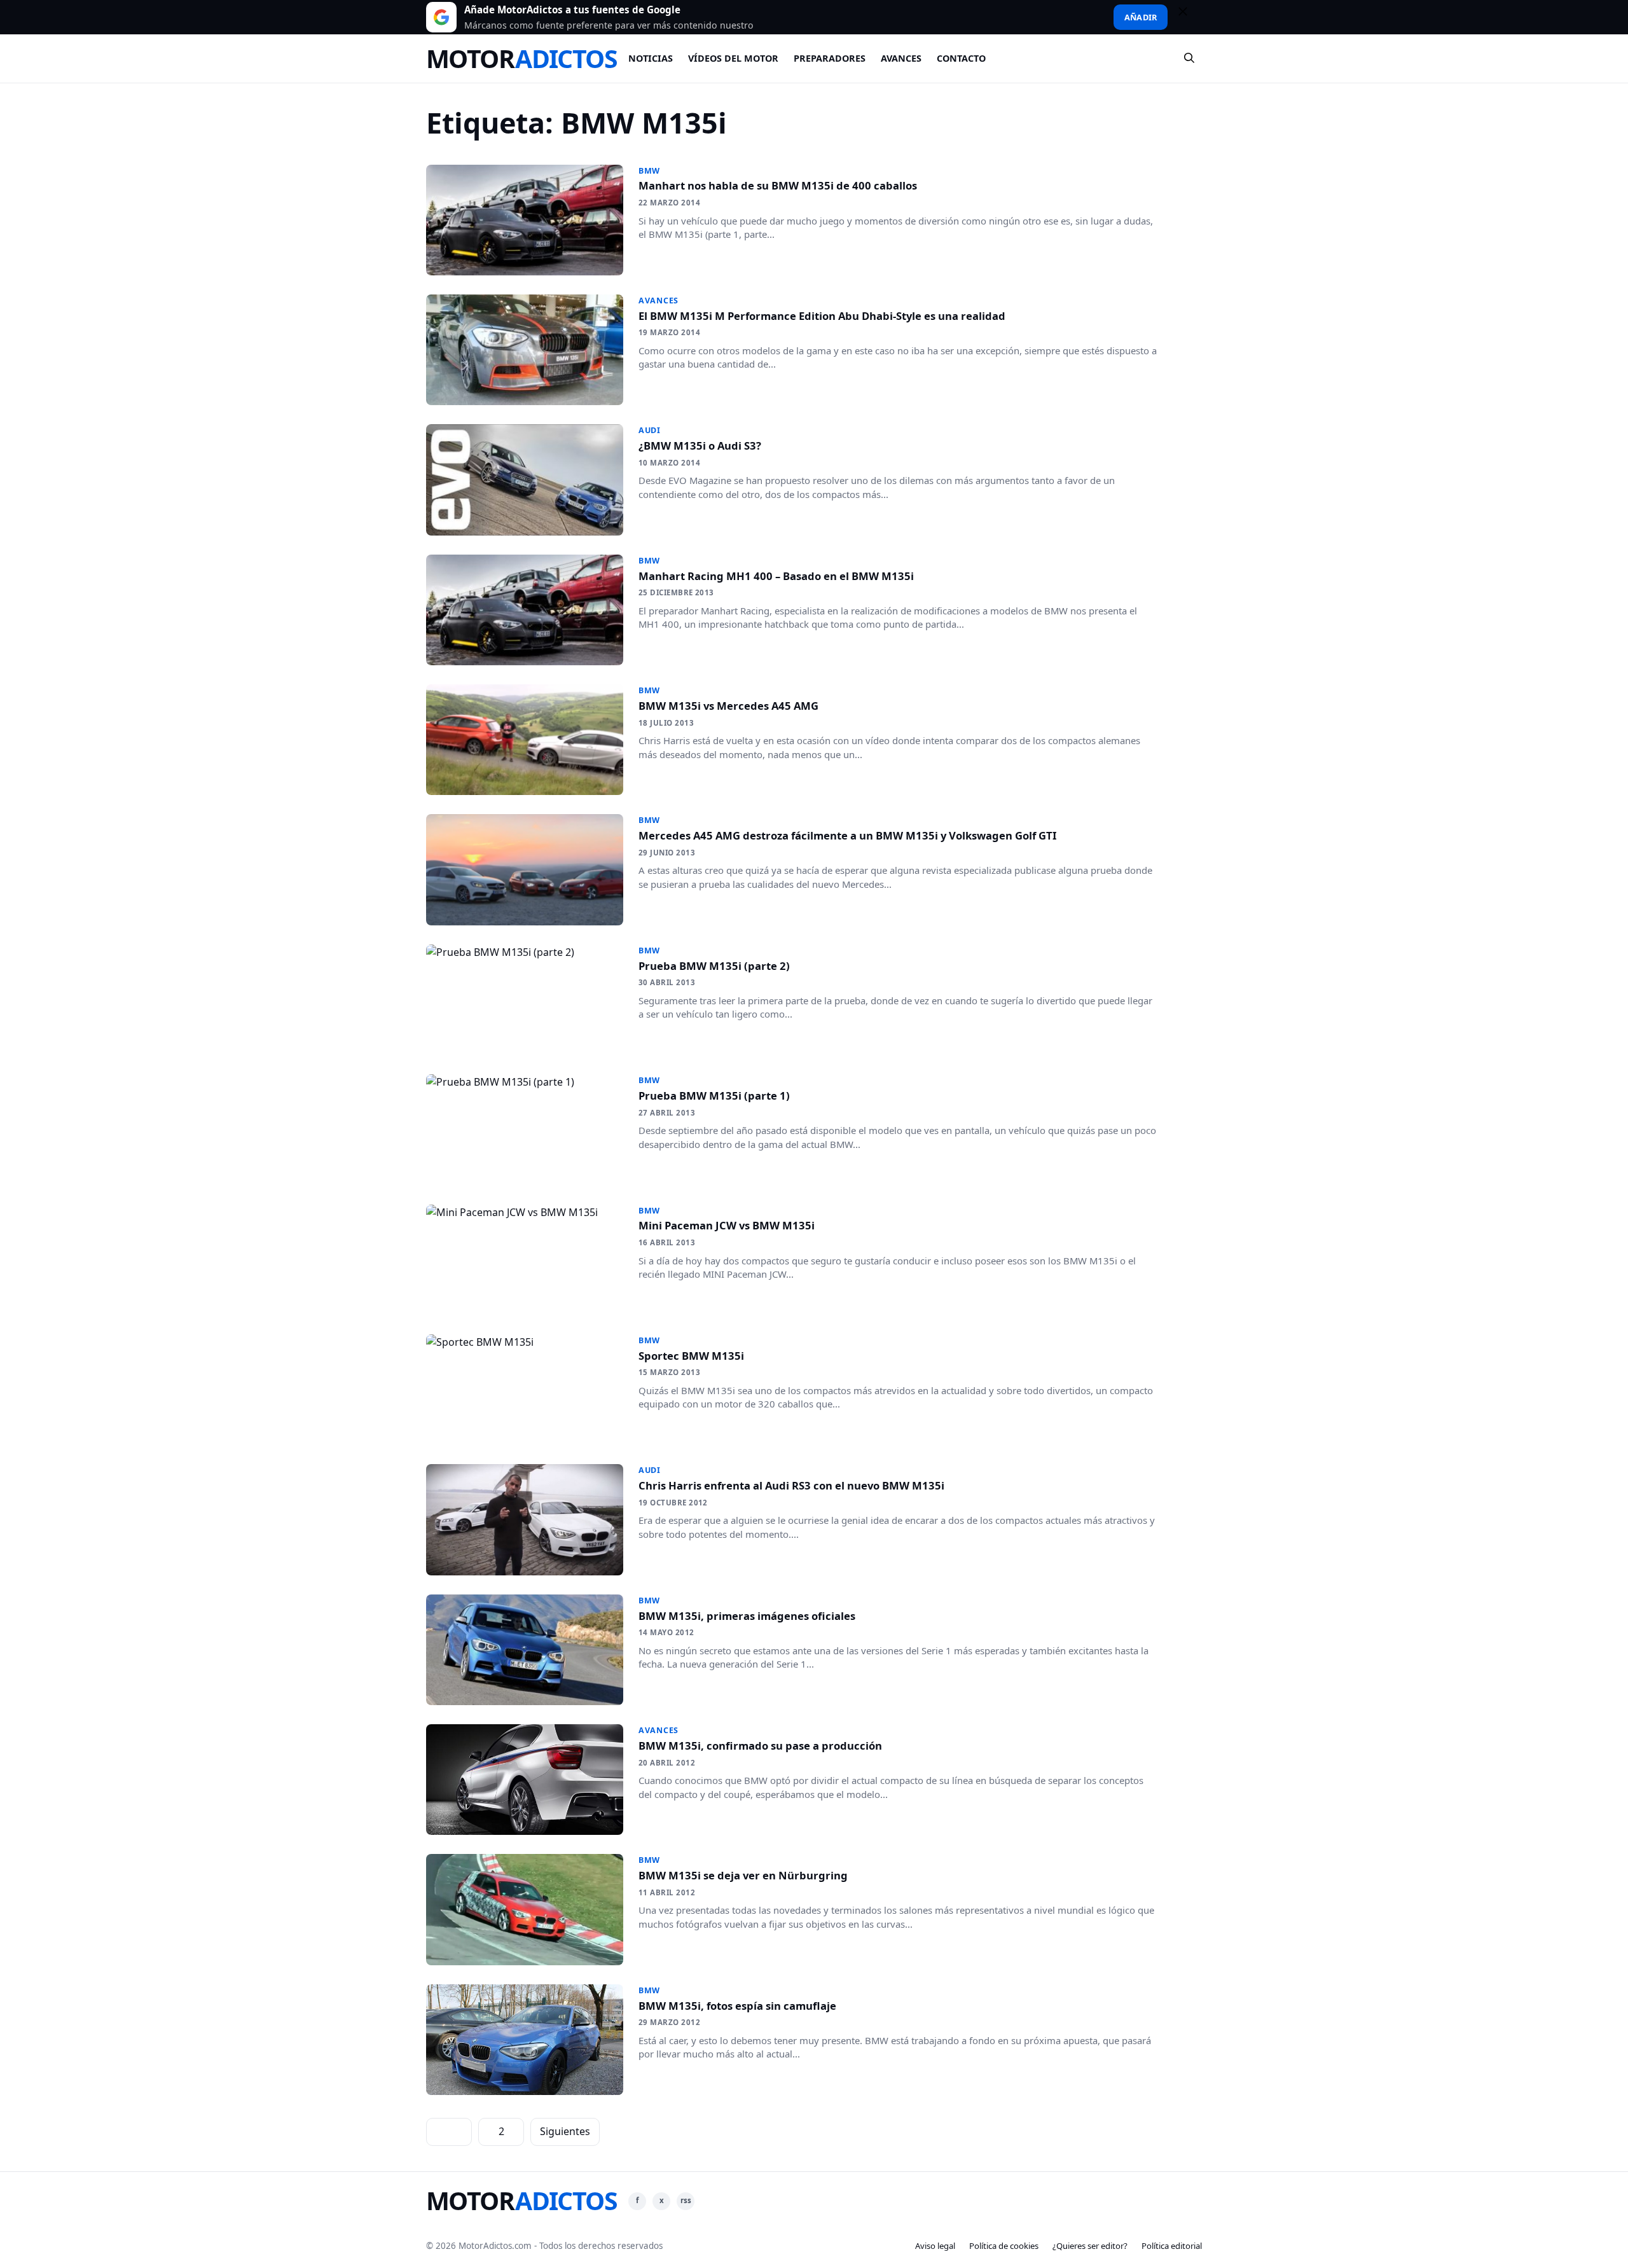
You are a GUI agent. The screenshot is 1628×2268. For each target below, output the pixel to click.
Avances (901, 58)
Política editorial (1172, 2246)
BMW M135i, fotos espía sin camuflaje (737, 2006)
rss (686, 2200)
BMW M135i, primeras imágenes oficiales (747, 1616)
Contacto (961, 58)
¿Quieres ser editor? (1090, 2246)
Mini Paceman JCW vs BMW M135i (727, 1225)
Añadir (1141, 17)
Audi (650, 430)
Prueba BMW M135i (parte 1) (714, 1096)
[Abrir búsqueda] (1190, 59)
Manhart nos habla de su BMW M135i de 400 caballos (778, 185)
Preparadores (830, 58)
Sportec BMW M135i (691, 1356)
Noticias (651, 58)
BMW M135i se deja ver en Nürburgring (743, 1875)
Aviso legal (935, 2246)
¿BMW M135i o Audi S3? (700, 446)
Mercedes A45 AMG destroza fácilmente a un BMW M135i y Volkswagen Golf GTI (847, 835)
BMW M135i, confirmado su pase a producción (760, 1746)
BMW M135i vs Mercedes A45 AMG (728, 706)
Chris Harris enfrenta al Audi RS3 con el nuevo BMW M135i (791, 1485)
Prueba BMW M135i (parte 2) (714, 966)
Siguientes (565, 2131)
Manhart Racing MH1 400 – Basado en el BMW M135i (776, 576)
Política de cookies (1004, 2246)
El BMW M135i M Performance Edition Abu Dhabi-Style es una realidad (822, 316)
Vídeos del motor (733, 58)
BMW (649, 171)
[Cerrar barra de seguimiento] (1189, 17)
